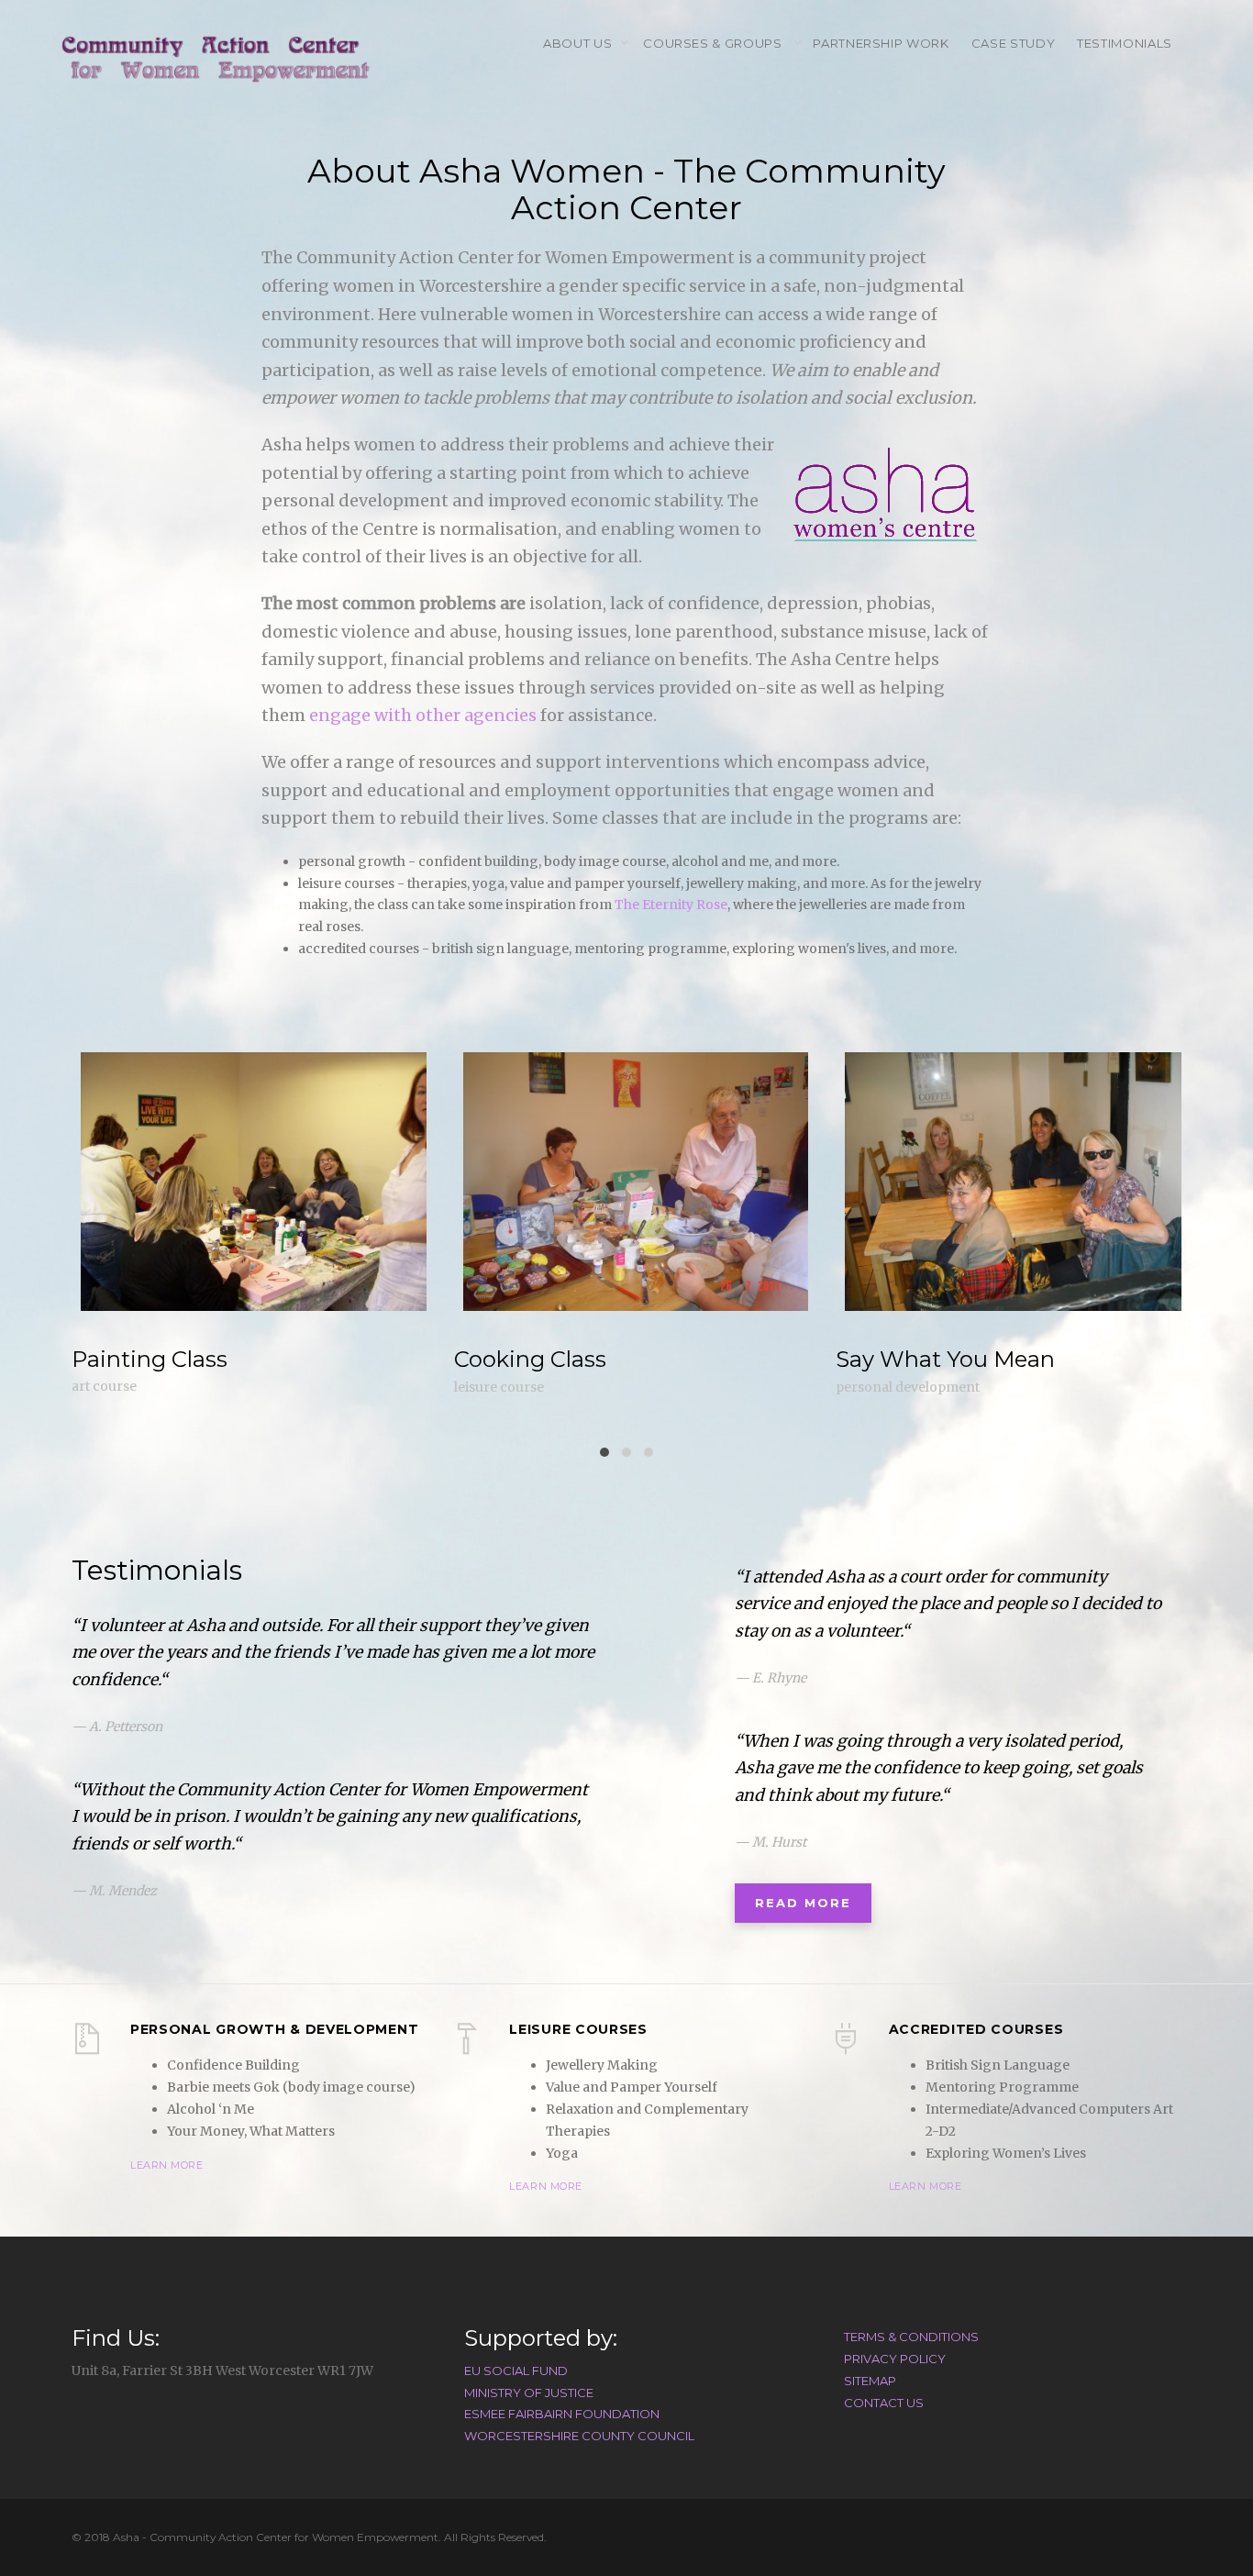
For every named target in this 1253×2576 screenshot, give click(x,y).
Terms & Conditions (911, 2337)
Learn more (167, 2165)
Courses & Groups (714, 43)
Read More (803, 1903)
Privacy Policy (895, 2359)
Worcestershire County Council (579, 2436)
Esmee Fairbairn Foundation (562, 2414)
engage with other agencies (423, 715)
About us (577, 43)
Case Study (1014, 43)
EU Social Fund (516, 2371)
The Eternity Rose (671, 905)
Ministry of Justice (529, 2393)
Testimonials (1125, 43)
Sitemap (870, 2381)
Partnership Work (881, 43)
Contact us (884, 2403)
